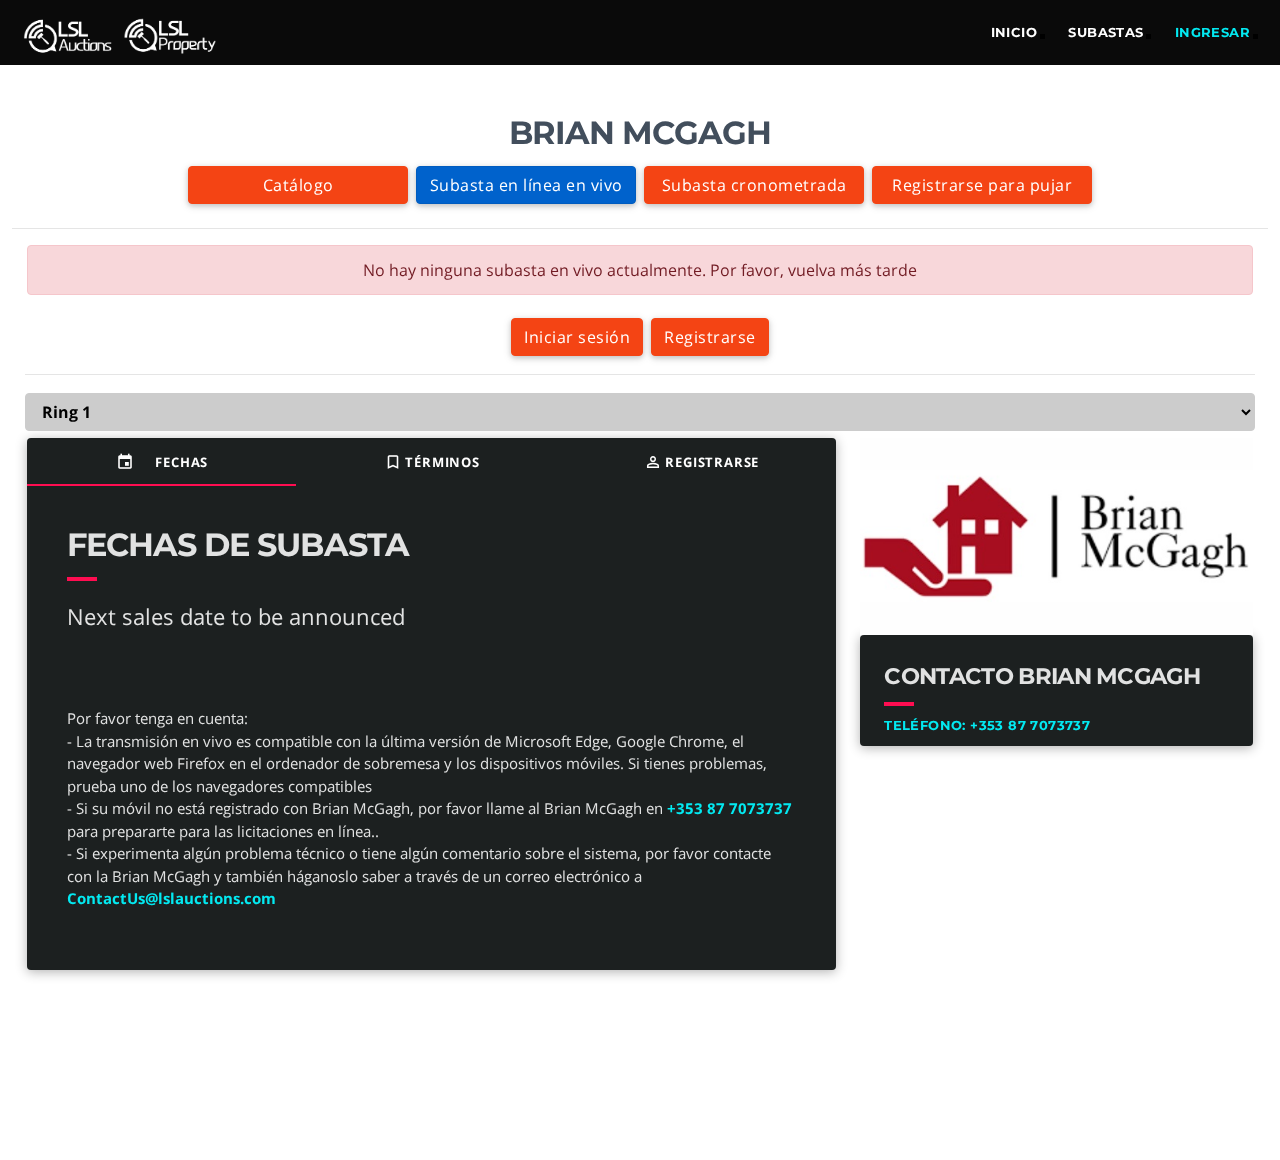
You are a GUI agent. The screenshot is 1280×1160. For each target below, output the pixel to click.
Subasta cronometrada (754, 185)
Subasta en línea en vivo (526, 185)
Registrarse (710, 337)
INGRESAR (1212, 32)
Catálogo (298, 185)
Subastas (1105, 32)
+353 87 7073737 (729, 808)
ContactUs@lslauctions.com (171, 898)
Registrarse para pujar (982, 185)
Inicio (1014, 32)
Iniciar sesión (577, 337)
